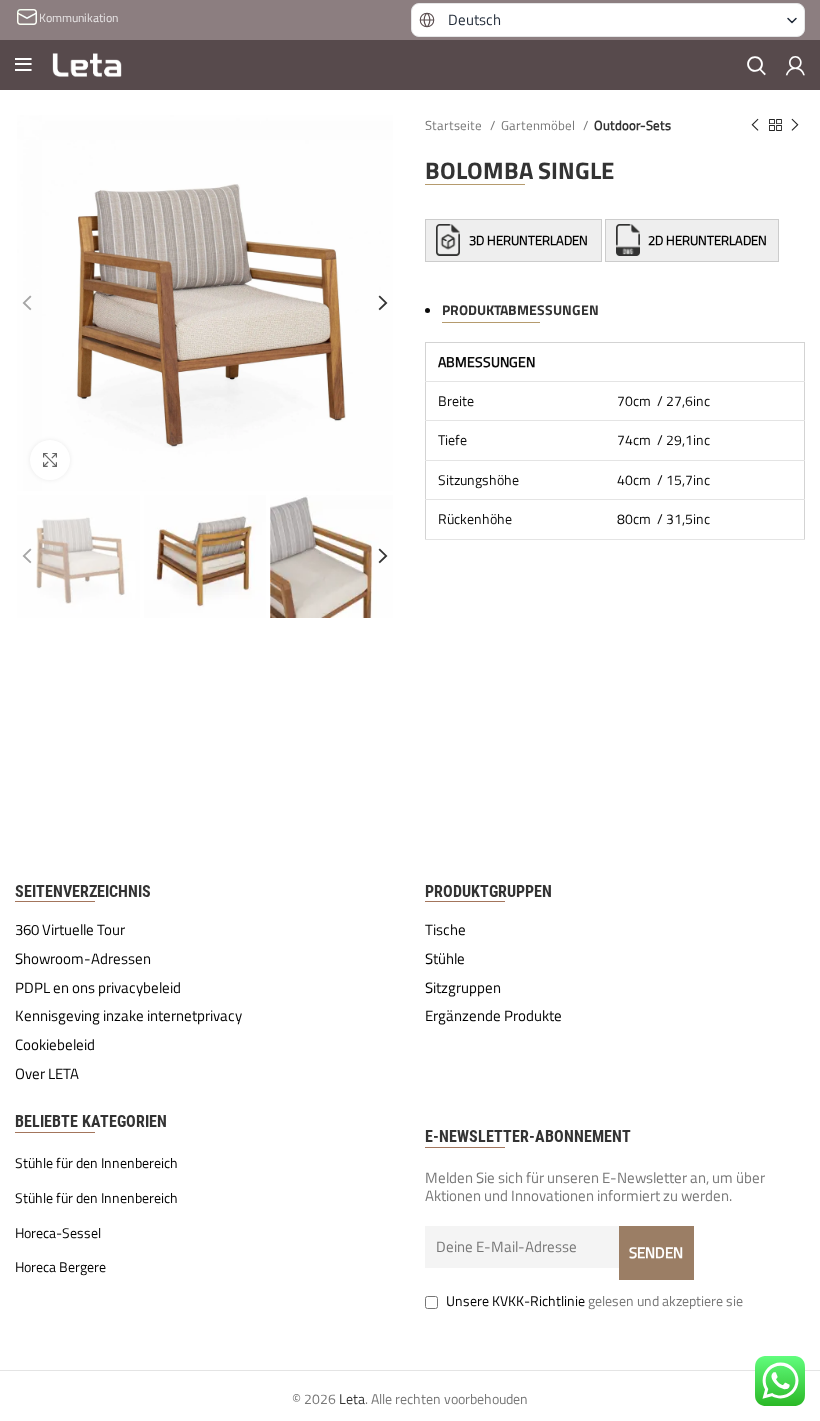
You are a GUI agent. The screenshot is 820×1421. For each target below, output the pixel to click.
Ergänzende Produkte (493, 1016)
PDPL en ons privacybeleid (98, 988)
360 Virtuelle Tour (70, 930)
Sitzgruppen (463, 988)
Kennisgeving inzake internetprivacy (128, 1016)
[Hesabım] (795, 65)
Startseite (455, 125)
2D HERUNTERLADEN (706, 240)
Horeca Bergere (60, 1267)
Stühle (445, 959)
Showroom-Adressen (83, 959)
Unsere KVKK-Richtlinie (515, 1300)
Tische (445, 930)
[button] (608, 20)
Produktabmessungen (520, 309)
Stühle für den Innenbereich (96, 1163)
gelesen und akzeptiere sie (594, 1300)
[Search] (756, 65)
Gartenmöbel (539, 125)
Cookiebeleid (55, 1045)
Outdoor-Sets (632, 125)
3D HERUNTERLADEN (528, 240)
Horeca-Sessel (58, 1233)
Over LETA (47, 1074)
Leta (352, 1398)
